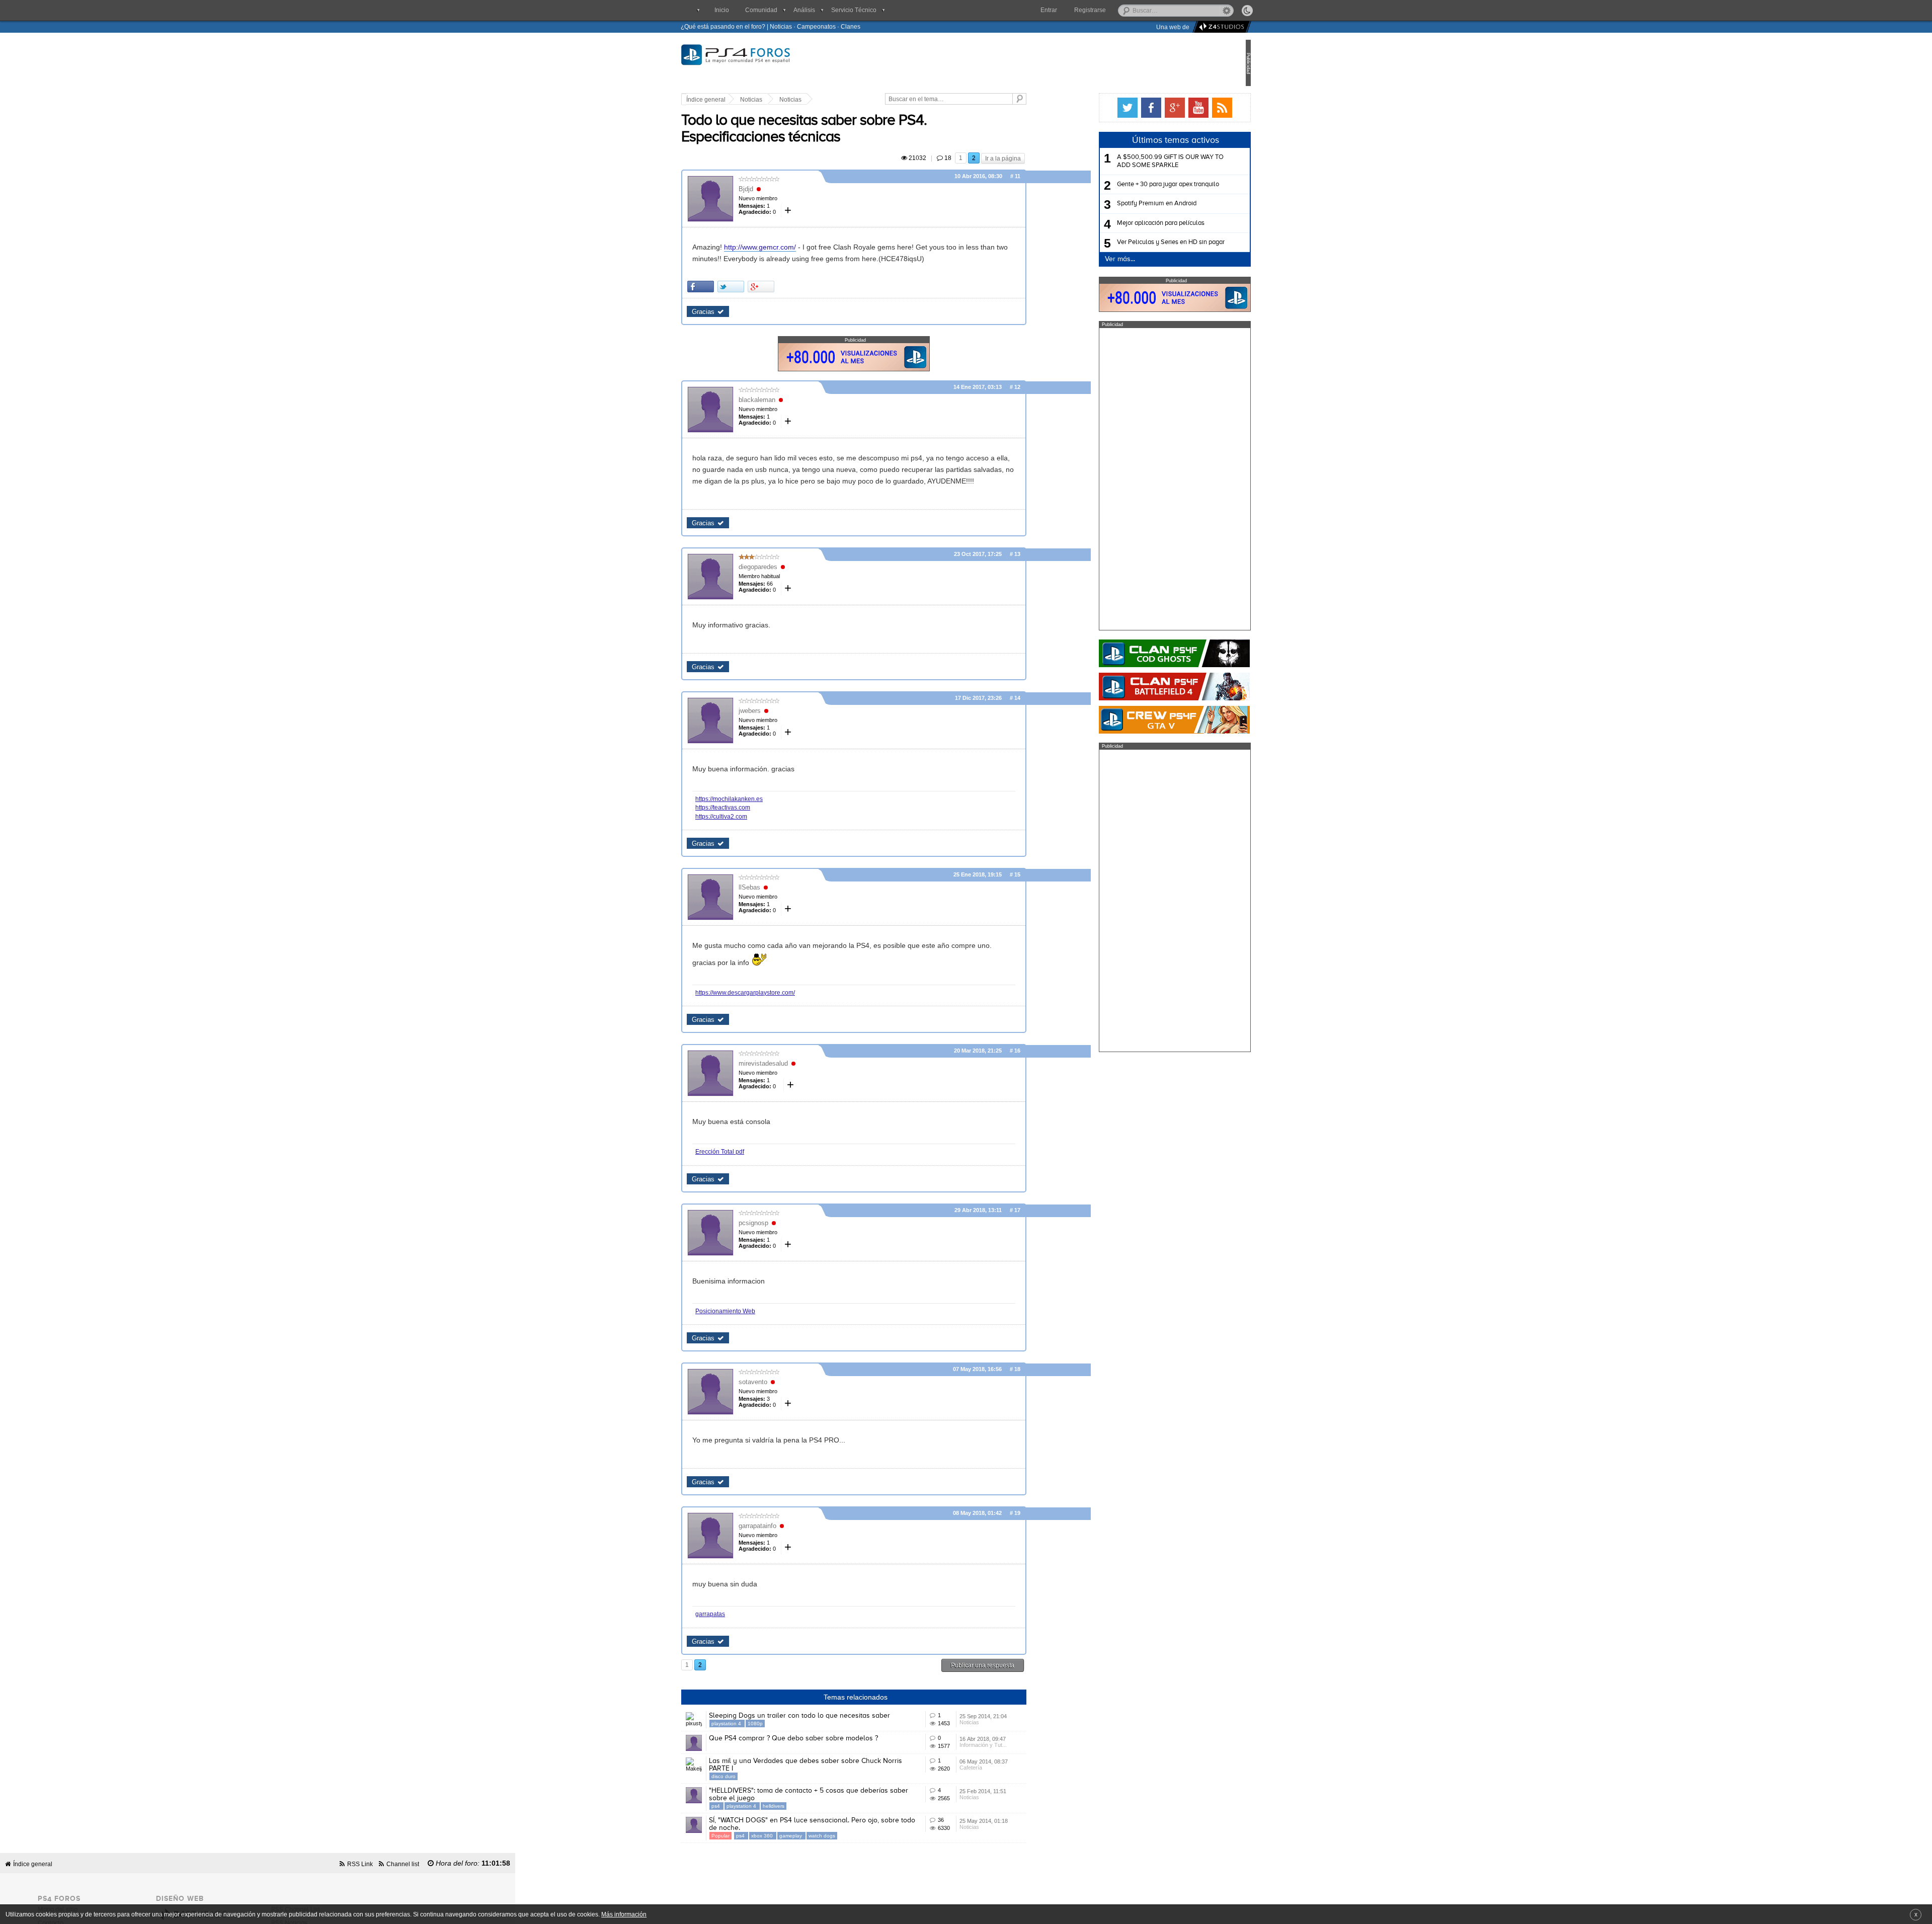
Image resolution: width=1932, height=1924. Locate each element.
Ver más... (1086, 259)
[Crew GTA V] (1141, 720)
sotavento (787, 1382)
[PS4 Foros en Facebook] (1117, 108)
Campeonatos (816, 26)
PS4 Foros (779, 61)
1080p (789, 1723)
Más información (624, 1914)
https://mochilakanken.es (763, 799)
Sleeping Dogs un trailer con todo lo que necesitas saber (833, 1716)
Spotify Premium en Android (1123, 204)
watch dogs (856, 1836)
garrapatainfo (791, 1526)
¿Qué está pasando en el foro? (723, 26)
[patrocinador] (888, 368)
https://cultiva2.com (755, 816)
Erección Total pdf (753, 1151)
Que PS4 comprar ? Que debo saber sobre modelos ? (827, 1738)
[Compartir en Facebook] (734, 287)
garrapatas (744, 1614)
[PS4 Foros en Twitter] (1094, 108)
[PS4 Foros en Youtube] (1165, 108)
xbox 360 (796, 1836)
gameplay (825, 1836)
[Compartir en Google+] (795, 287)
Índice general (740, 100)
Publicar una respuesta (1016, 1665)
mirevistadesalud (797, 1063)
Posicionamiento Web (759, 1311)
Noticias (781, 26)
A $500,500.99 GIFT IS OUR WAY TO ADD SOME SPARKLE (1137, 161)
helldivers (807, 1806)
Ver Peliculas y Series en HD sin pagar (1137, 242)
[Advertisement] (1141, 479)
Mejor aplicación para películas (1127, 223)
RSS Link (360, 1864)
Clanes (851, 26)
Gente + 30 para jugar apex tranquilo (1134, 184)
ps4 (750, 1806)
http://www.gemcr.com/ (794, 247)
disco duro (757, 1776)
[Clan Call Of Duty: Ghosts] (1141, 653)
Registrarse (1090, 10)
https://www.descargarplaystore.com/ (779, 992)
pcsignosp (787, 1223)
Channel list (403, 1864)
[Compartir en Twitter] (764, 287)
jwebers (783, 711)
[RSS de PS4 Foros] (1188, 108)
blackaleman (791, 400)
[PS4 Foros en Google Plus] (1141, 108)
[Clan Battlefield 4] (1141, 687)
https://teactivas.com (756, 807)
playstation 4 (761, 1723)
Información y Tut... (1017, 1745)
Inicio (722, 10)
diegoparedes (792, 567)
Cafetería (1004, 1768)
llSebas (783, 887)
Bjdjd (780, 189)
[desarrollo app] (1220, 27)
